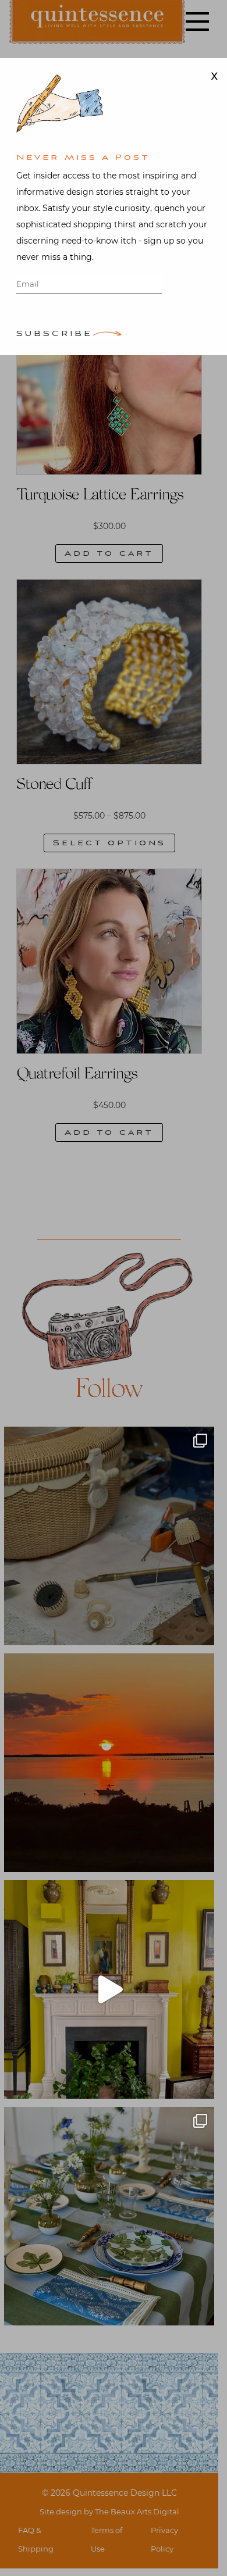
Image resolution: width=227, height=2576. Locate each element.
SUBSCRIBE (54, 335)
